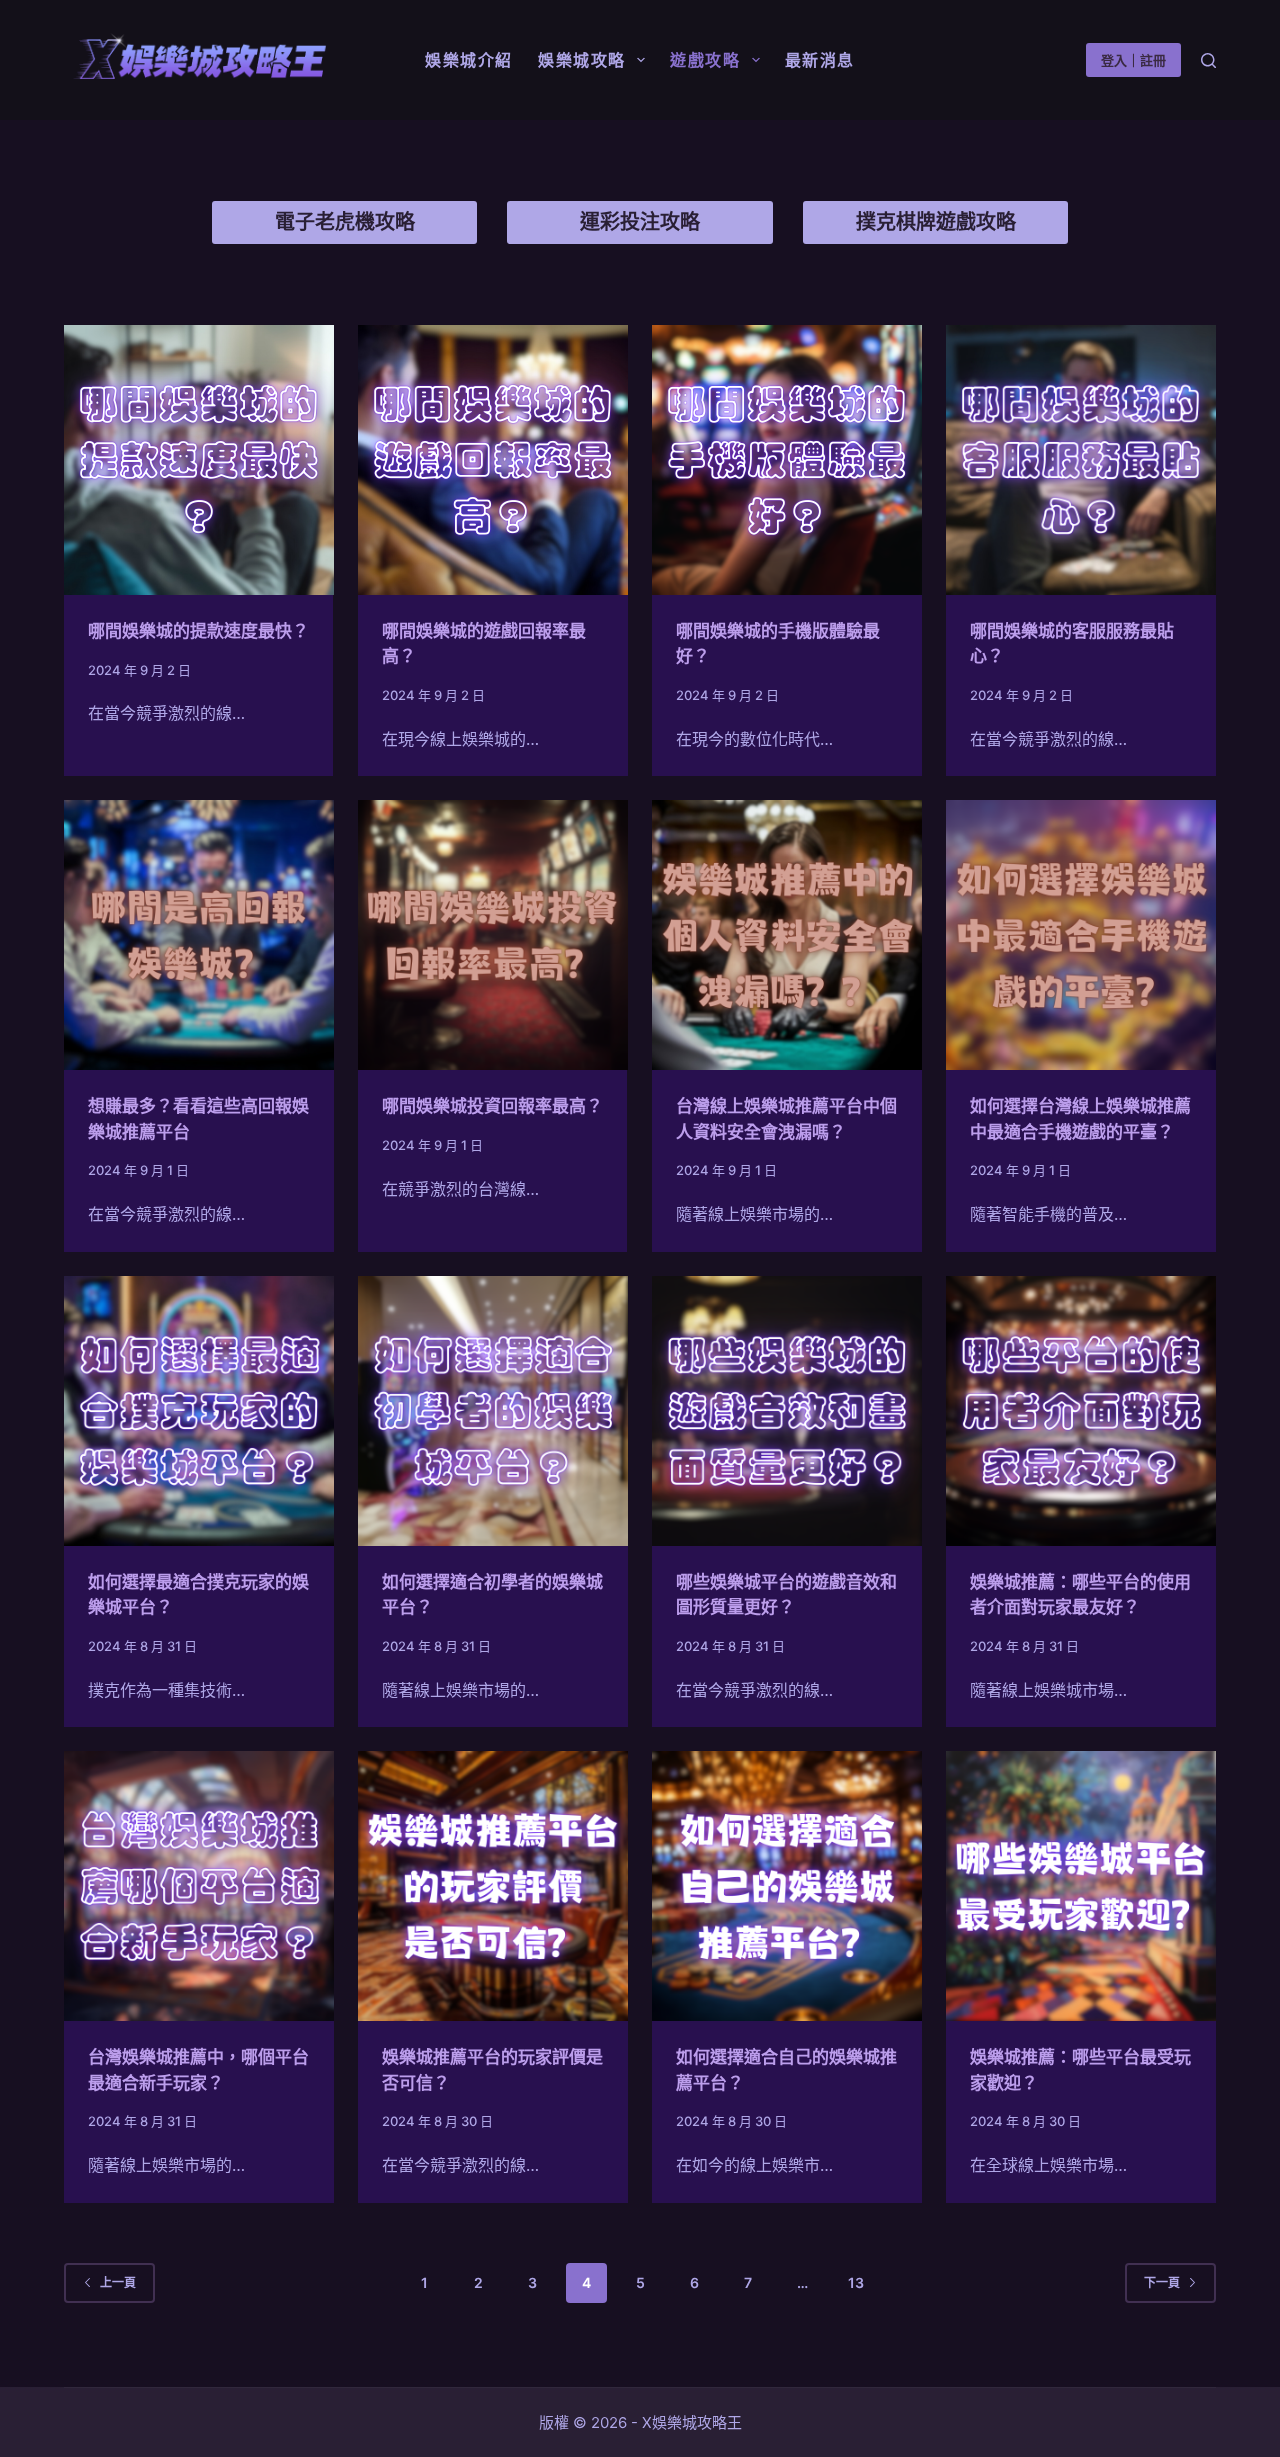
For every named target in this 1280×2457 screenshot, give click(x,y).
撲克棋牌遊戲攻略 (936, 222)
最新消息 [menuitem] (820, 60)
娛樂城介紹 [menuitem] (469, 60)
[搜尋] (1208, 60)
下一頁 (1162, 2282)
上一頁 (118, 2282)
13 (856, 2282)
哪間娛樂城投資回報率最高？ (492, 1106)
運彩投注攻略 (640, 222)
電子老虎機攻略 (345, 222)
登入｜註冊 (1133, 60)
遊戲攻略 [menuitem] (705, 60)
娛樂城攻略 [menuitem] (582, 60)
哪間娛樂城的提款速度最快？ (198, 631)
